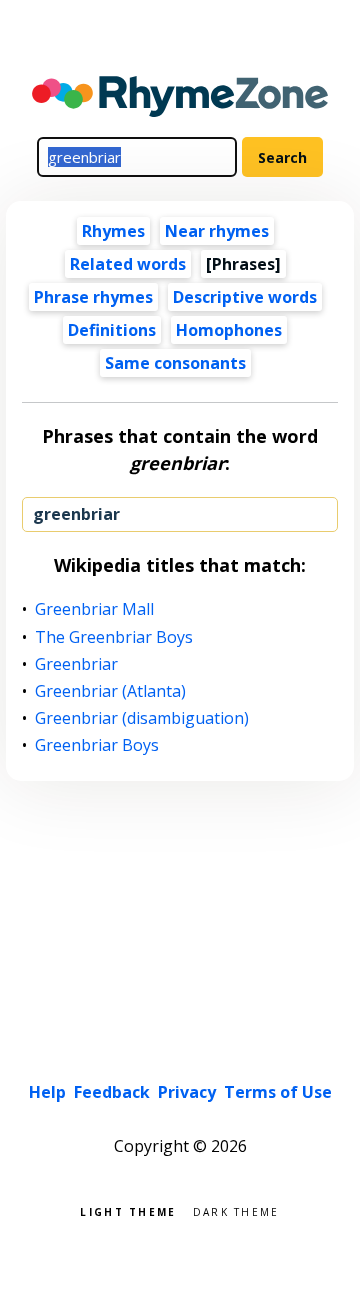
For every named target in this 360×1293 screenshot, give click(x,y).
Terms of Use (278, 1092)
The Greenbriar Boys (114, 637)
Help (47, 1092)
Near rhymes (217, 231)
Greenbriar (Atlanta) (111, 691)
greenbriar (76, 514)
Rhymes (113, 231)
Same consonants (175, 363)
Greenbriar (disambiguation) (142, 718)
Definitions (112, 330)
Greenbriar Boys (97, 745)
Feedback (112, 1092)
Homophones (229, 330)
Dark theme (236, 1210)
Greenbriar (77, 664)
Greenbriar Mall (95, 609)
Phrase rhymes (93, 297)
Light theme (128, 1210)
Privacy (187, 1092)
